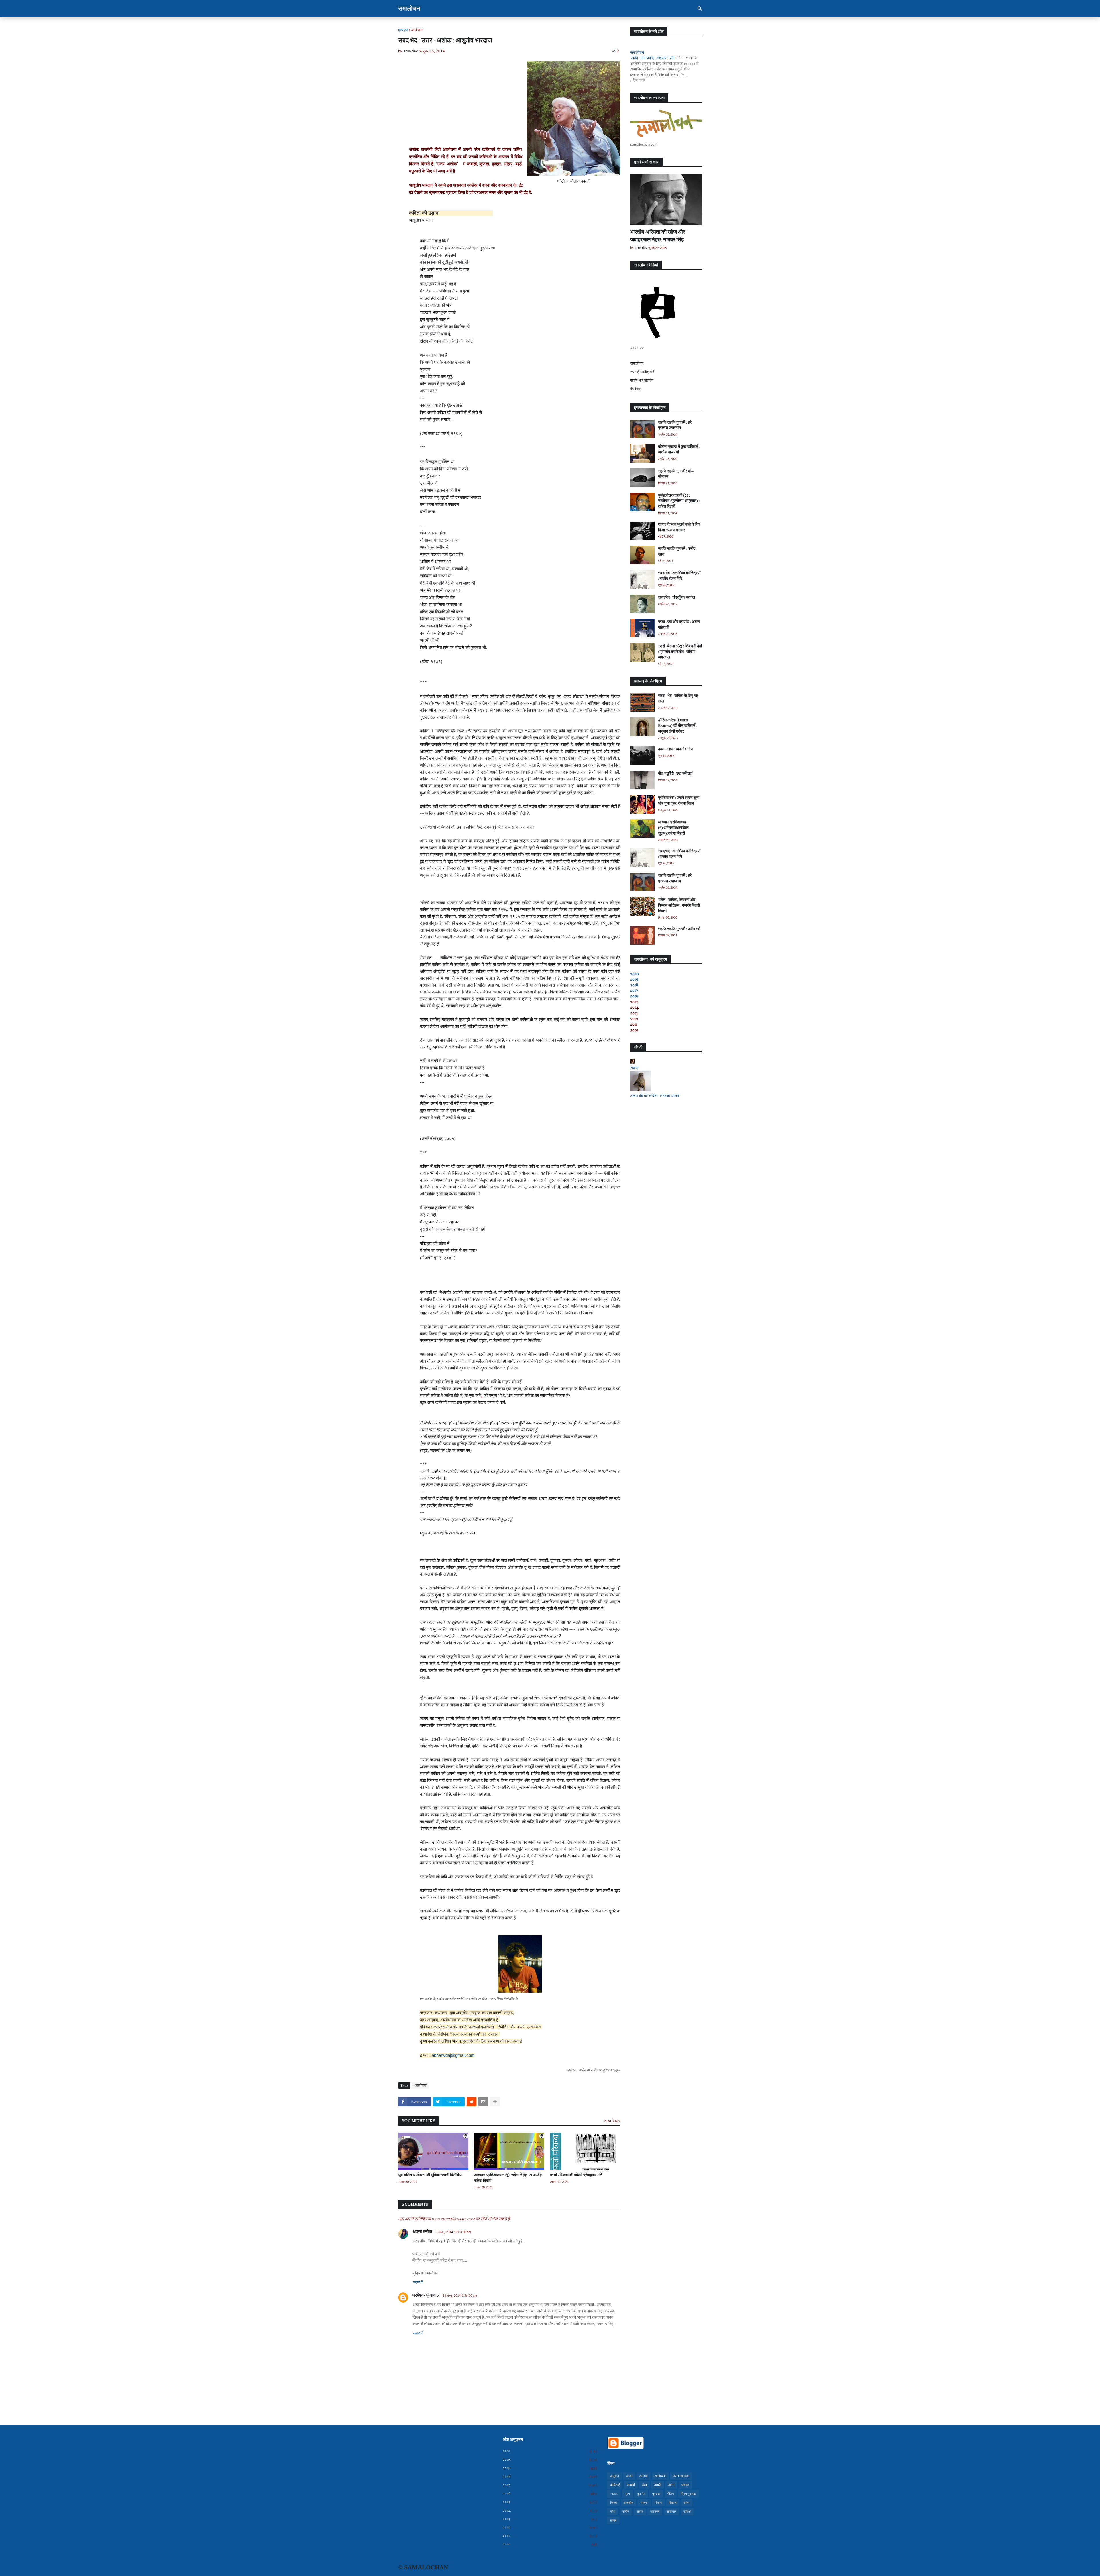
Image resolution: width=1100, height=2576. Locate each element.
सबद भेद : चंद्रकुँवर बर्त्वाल (676, 597)
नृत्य (627, 2494)
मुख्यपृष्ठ (403, 30)
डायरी (658, 2485)
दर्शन (671, 2485)
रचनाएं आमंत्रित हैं (642, 372)
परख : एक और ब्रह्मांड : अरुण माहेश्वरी (679, 624)
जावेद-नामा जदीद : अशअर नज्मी (652, 58)
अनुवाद (615, 2476)
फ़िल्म (613, 2503)
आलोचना (417, 30)
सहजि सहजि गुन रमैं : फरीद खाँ (679, 929)
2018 (634, 985)
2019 (634, 979)
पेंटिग (671, 2494)
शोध (613, 2512)
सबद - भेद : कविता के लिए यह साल (678, 699)
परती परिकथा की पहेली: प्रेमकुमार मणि (576, 2175)
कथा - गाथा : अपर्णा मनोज (676, 749)
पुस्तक (656, 2494)
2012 (550, 2527)
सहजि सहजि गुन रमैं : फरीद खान (677, 551)
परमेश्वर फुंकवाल (426, 2295)
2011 (550, 2536)
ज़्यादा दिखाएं (612, 2121)
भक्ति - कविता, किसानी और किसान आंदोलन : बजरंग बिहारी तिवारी (679, 905)
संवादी (634, 1068)
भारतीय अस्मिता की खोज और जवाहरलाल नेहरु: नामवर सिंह (658, 236)
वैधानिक (636, 389)
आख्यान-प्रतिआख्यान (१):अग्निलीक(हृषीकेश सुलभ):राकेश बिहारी (673, 828)
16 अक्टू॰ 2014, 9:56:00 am (460, 2295)
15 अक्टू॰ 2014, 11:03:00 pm (453, 2232)
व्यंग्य (687, 2503)
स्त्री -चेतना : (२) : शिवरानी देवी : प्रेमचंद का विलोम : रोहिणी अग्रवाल (680, 652)
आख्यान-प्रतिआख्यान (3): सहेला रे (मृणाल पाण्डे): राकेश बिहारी (508, 2178)
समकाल (671, 2512)
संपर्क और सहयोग (642, 380)
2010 (550, 2544)
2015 (550, 2502)
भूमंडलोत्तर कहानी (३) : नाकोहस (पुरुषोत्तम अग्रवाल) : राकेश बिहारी (679, 501)
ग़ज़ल (613, 2520)
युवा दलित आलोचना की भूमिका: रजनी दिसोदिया (430, 2175)
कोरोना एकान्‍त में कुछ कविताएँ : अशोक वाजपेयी (679, 449)
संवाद (640, 2512)
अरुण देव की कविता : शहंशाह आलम (655, 1096)
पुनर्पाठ (641, 2494)
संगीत (626, 2512)
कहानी (631, 2485)
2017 (634, 990)
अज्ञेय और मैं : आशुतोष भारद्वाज (599, 2070)
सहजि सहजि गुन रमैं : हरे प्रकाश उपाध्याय (675, 425)
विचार (658, 2503)
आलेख (643, 2476)
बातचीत (629, 2503)
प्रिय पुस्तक (688, 2494)
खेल (644, 2485)
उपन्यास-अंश (681, 2476)
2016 (634, 996)
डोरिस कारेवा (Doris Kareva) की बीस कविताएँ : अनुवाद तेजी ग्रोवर (677, 726)
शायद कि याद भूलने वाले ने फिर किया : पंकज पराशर (679, 527)
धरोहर (685, 2485)
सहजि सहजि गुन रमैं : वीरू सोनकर (676, 474)
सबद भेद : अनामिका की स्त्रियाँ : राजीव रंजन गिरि (679, 576)
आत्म (629, 2476)
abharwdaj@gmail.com (453, 2055)
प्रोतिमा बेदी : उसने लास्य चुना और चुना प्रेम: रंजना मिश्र (679, 801)
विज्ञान (673, 2503)
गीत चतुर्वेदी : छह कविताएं (675, 773)
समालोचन (409, 9)
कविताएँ (615, 2485)
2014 (550, 2510)
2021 (550, 2451)
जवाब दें (417, 2282)
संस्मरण (655, 2512)
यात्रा (644, 2503)
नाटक (614, 2494)
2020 (635, 974)
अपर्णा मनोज (422, 2232)
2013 (550, 2519)
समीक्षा (687, 2512)
